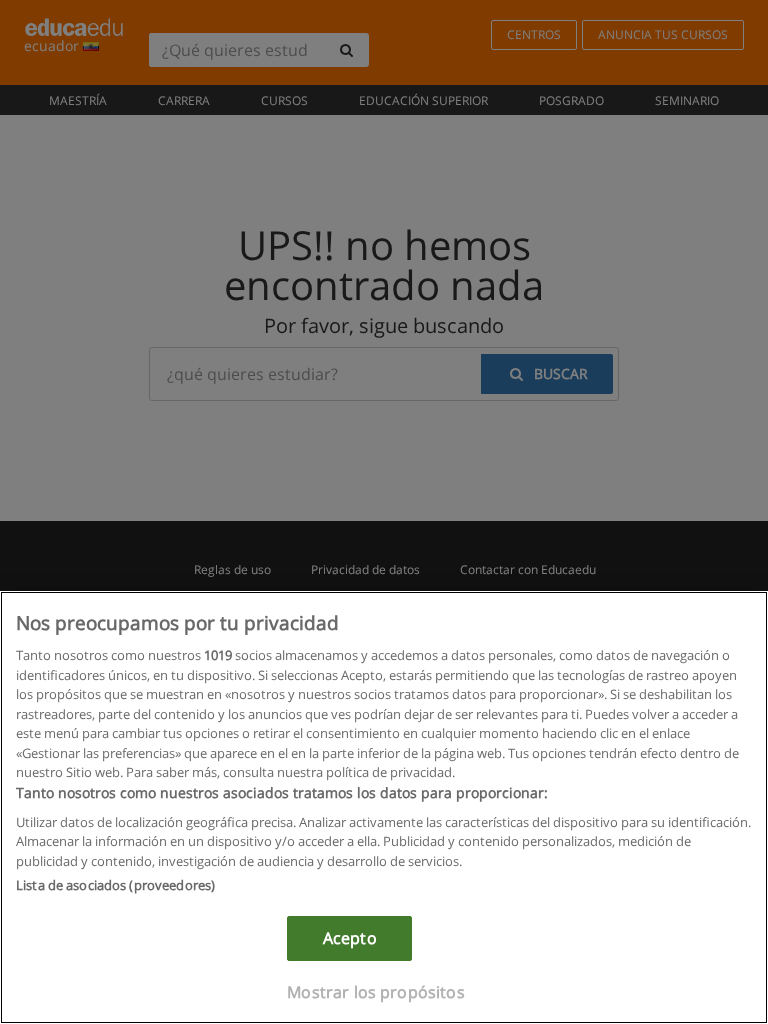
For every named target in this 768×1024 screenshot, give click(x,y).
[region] (384, 807)
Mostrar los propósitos (376, 992)
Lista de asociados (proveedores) (115, 885)
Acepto (350, 938)
